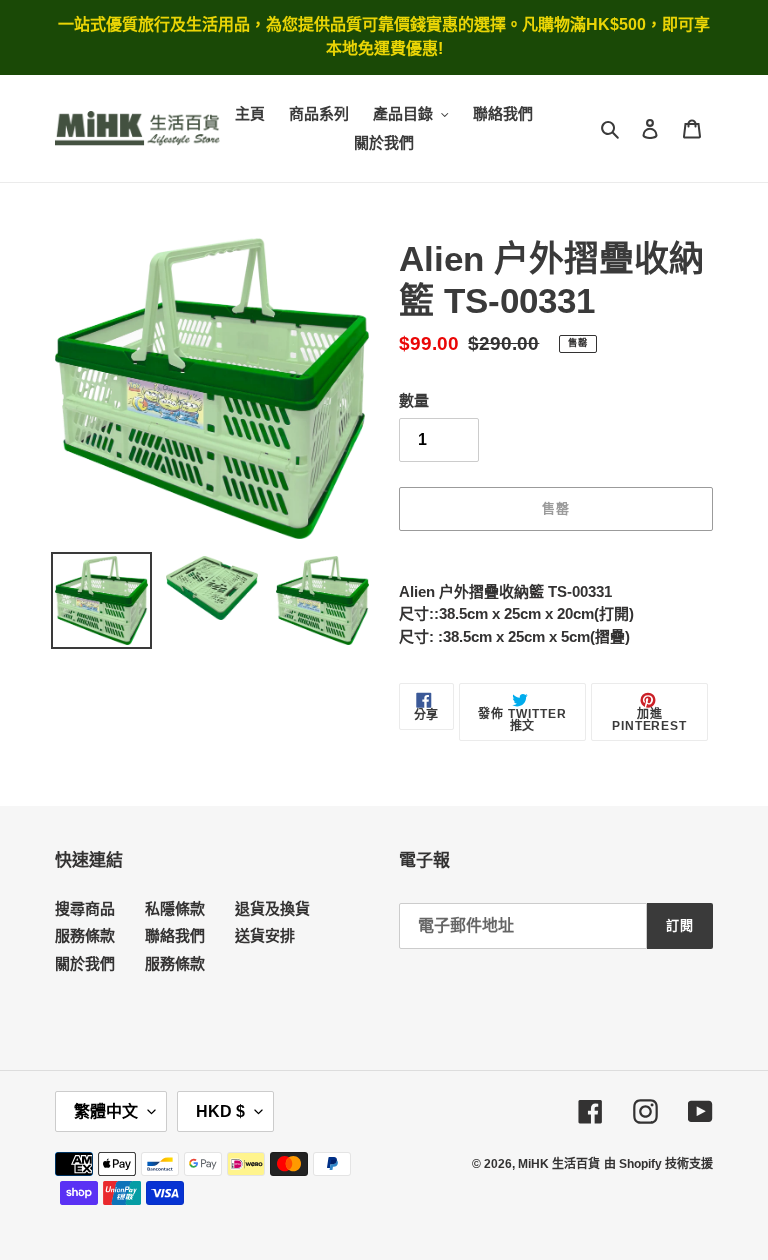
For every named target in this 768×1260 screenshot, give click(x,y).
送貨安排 (265, 935)
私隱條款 (175, 908)
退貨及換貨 (272, 908)
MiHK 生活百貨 (559, 1164)
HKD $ (220, 1111)
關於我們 (85, 963)
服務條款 (85, 935)
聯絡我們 (175, 935)
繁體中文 (106, 1111)
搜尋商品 (85, 908)
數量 (414, 400)
